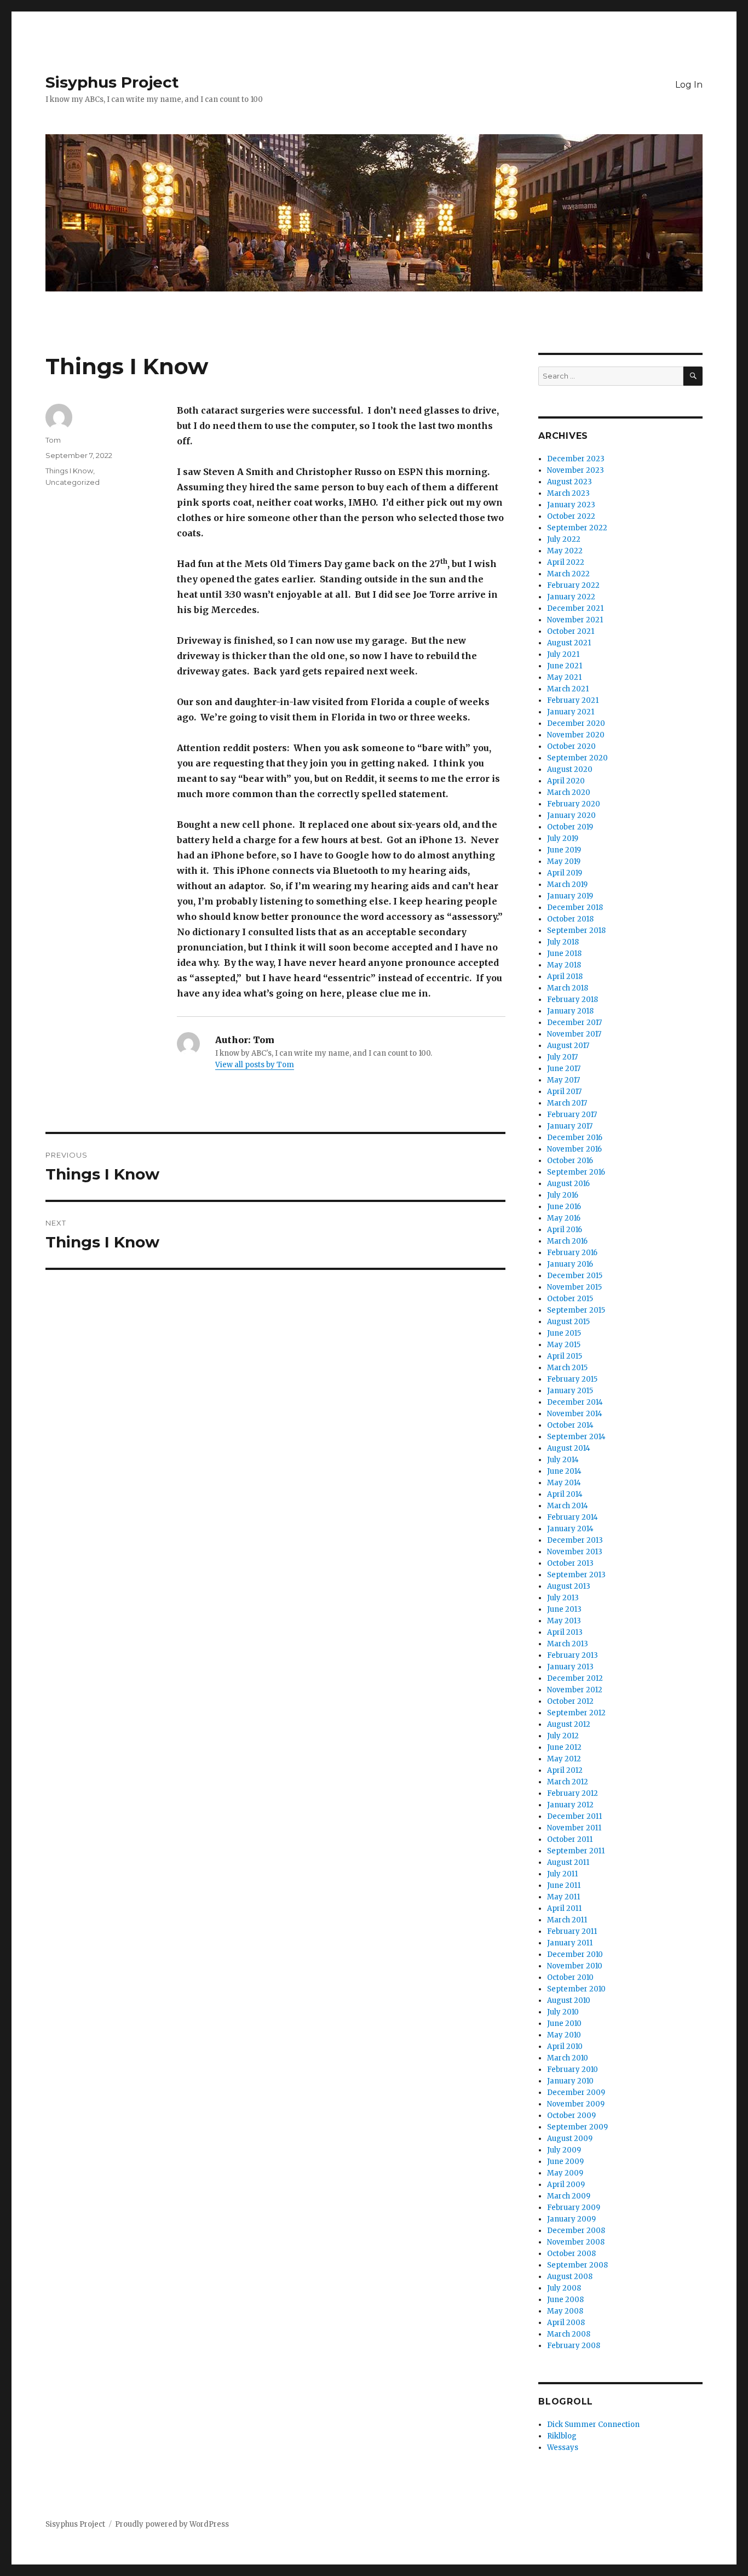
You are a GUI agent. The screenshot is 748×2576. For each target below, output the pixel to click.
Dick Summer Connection (593, 2425)
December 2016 (575, 1138)
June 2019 (564, 850)
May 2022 (565, 551)
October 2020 (571, 746)
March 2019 (567, 885)
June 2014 (564, 1471)
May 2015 (564, 1345)
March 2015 (567, 1368)
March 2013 (568, 1644)
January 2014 (570, 1529)
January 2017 (570, 1126)
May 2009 (565, 2173)
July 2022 (564, 539)
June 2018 (564, 954)
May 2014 (564, 1483)
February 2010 (572, 2070)
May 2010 (564, 2035)
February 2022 (573, 585)
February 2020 (574, 804)
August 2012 (569, 1724)
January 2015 (570, 1391)
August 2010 (569, 2000)
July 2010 (563, 2012)
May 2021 (564, 677)
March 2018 (568, 988)
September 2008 (577, 2265)
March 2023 (568, 493)
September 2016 (576, 1172)
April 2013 (565, 1632)
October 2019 (570, 827)
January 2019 (570, 896)
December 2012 (575, 1678)
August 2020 (570, 769)
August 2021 (569, 643)
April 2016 (565, 1230)
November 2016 (574, 1149)
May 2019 (564, 861)
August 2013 (569, 1586)
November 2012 (575, 1690)
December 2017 (574, 1023)
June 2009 (565, 2162)
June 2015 (564, 1333)
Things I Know (69, 471)
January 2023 (571, 505)
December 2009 (576, 2093)
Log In (689, 85)
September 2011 (576, 1851)
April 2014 (565, 1494)
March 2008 (569, 2334)
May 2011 (563, 1897)
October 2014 (570, 1425)
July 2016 (563, 1195)
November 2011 (574, 1828)
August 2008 (570, 2277)
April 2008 (566, 2323)
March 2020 (569, 792)
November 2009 (576, 2104)
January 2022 (571, 597)
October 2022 (571, 516)
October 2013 (570, 1563)
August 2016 (568, 1184)
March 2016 (567, 1241)
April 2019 (565, 873)
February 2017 (572, 1115)
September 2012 (576, 1713)
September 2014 (576, 1437)
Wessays (563, 2448)
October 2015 (570, 1299)
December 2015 (575, 1276)
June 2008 (565, 2300)
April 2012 (565, 1770)
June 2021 (565, 666)
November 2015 (574, 1287)
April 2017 (564, 1092)
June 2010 (564, 2023)
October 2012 (570, 1701)
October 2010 (570, 1977)
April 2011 (564, 1908)
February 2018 (572, 1000)
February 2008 (574, 2346)
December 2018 (575, 908)
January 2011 (570, 1943)
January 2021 (571, 712)
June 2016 (564, 1207)
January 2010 (570, 2081)
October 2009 (571, 2116)
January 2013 (570, 1667)
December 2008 (576, 2231)
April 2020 (566, 781)
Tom (53, 440)
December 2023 (576, 459)
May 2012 (564, 1759)
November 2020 (576, 735)
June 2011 (564, 1885)
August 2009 (570, 2139)
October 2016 (570, 1161)
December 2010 (575, 1954)
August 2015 (568, 1322)
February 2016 (572, 1253)
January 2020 (571, 815)
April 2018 (565, 977)
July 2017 (562, 1057)
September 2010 (576, 1989)
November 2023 (576, 470)
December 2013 (575, 1540)
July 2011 (562, 1874)
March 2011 (567, 1920)
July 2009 (564, 2150)
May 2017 (563, 1080)
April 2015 (565, 1356)
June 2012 (564, 1747)
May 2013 (564, 1621)
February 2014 (572, 1517)
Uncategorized (73, 482)
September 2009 (577, 2127)
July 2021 (563, 654)
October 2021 (571, 631)
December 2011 (574, 1816)
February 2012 (572, 1793)
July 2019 (563, 838)
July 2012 (563, 1736)
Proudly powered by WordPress (172, 2524)
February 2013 (572, 1655)
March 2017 (567, 1103)
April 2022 (566, 562)
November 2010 (575, 1966)
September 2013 (576, 1575)
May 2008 (565, 2311)
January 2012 (570, 1805)
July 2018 (563, 942)
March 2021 (568, 689)
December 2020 (576, 723)
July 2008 (564, 2288)
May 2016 (564, 1218)
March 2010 (568, 2058)
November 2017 (574, 1034)
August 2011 (568, 1862)
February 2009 (574, 2208)
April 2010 (565, 2047)
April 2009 (566, 2185)
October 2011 (570, 1839)
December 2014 (575, 1402)
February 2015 (572, 1379)
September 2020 (577, 758)
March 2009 (569, 2196)
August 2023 (569, 482)
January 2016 (570, 1264)
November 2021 (575, 620)
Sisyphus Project (112, 82)
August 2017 (568, 1046)
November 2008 (576, 2242)
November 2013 (575, 1552)
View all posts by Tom (255, 1065)
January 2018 (570, 1011)
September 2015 (576, 1310)
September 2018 (576, 931)
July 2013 (563, 1598)
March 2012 (568, 1782)
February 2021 (573, 700)
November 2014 (575, 1414)
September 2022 (577, 528)
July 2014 (563, 1460)
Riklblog (562, 2436)
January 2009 (571, 2219)
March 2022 (568, 574)
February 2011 (572, 1931)
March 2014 (568, 1506)
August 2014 (569, 1448)
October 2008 (571, 2254)
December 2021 (575, 608)
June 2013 (564, 1609)
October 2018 (570, 919)
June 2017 (564, 1069)
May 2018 (564, 965)
